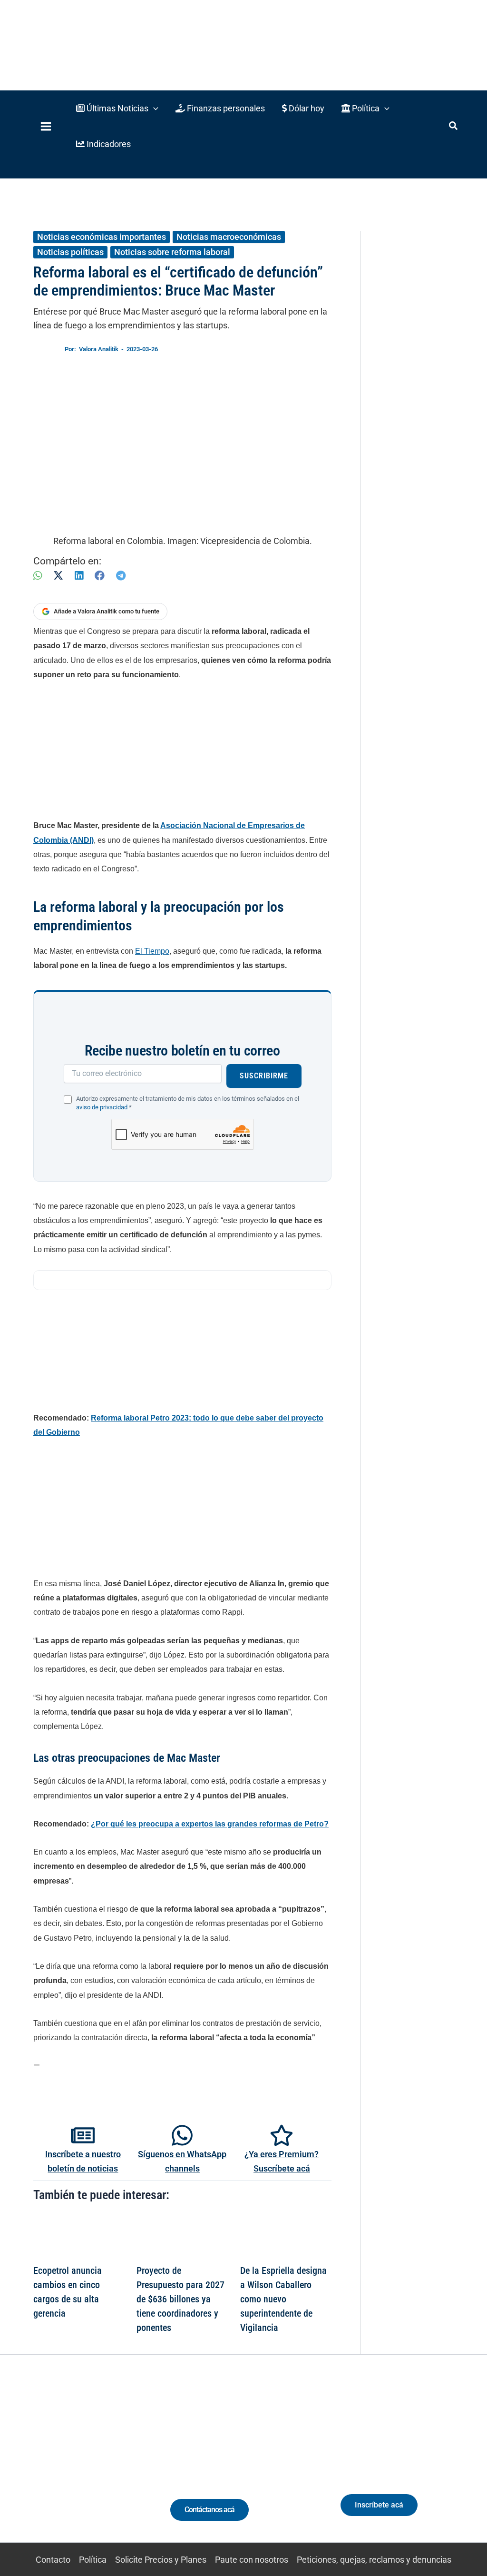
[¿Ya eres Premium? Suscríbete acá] (282, 2135)
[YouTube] (100, 2467)
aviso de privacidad (102, 1107)
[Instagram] (64, 2467)
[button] (117, 108)
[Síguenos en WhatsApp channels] (182, 2135)
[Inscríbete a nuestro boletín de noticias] (83, 2135)
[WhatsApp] (38, 576)
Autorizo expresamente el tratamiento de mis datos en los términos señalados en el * (188, 1103)
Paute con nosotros (252, 2560)
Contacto (53, 2560)
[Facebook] (100, 576)
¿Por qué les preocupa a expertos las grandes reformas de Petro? (210, 1824)
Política (93, 2560)
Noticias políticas (70, 252)
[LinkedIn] (79, 576)
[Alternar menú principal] (46, 126)
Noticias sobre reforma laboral (172, 252)
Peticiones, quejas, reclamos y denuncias (374, 2560)
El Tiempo (152, 951)
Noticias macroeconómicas (229, 237)
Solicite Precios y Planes (161, 2560)
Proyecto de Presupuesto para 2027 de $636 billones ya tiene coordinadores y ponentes (180, 2299)
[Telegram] (121, 576)
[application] (153, 108)
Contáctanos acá (209, 2510)
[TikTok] (82, 2467)
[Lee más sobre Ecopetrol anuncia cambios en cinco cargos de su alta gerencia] (79, 2236)
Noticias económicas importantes (102, 237)
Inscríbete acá (379, 2505)
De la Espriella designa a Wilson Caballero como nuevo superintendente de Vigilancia (283, 2299)
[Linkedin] (47, 2467)
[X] (58, 576)
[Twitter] (29, 2467)
